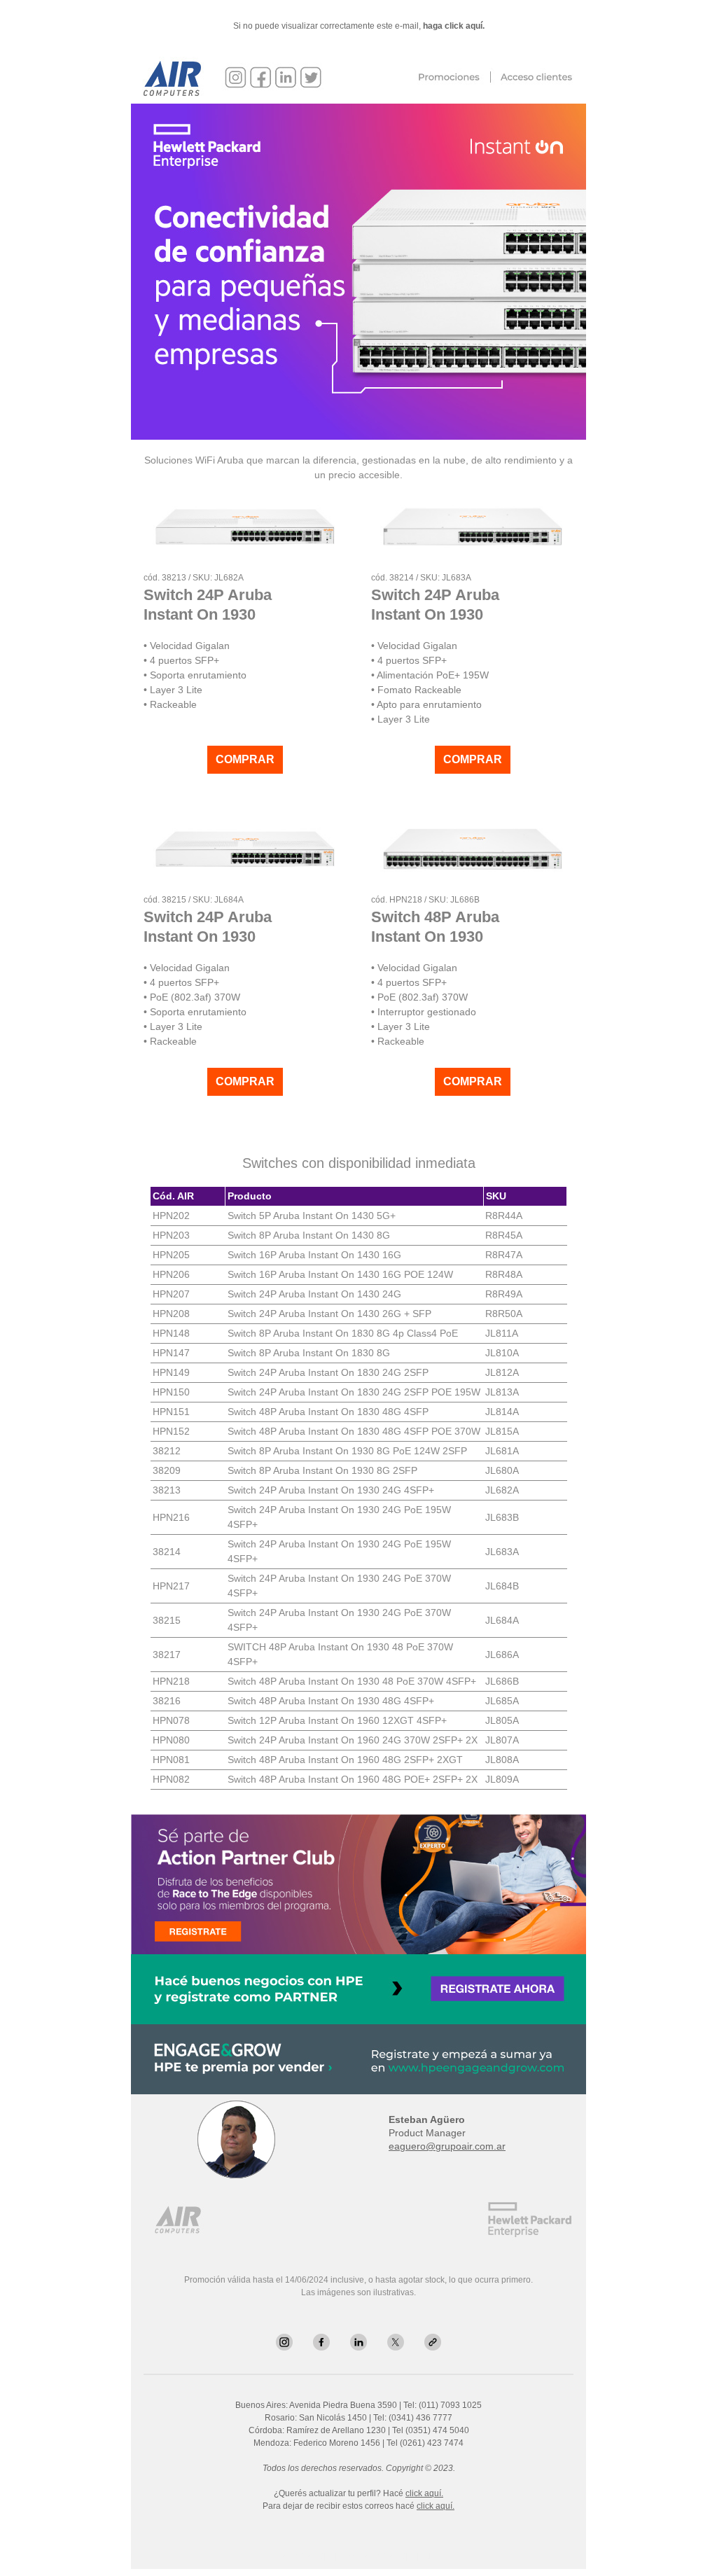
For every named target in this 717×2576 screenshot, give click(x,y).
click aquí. (424, 2493)
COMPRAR (245, 760)
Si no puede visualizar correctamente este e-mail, (359, 26)
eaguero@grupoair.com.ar (447, 2146)
